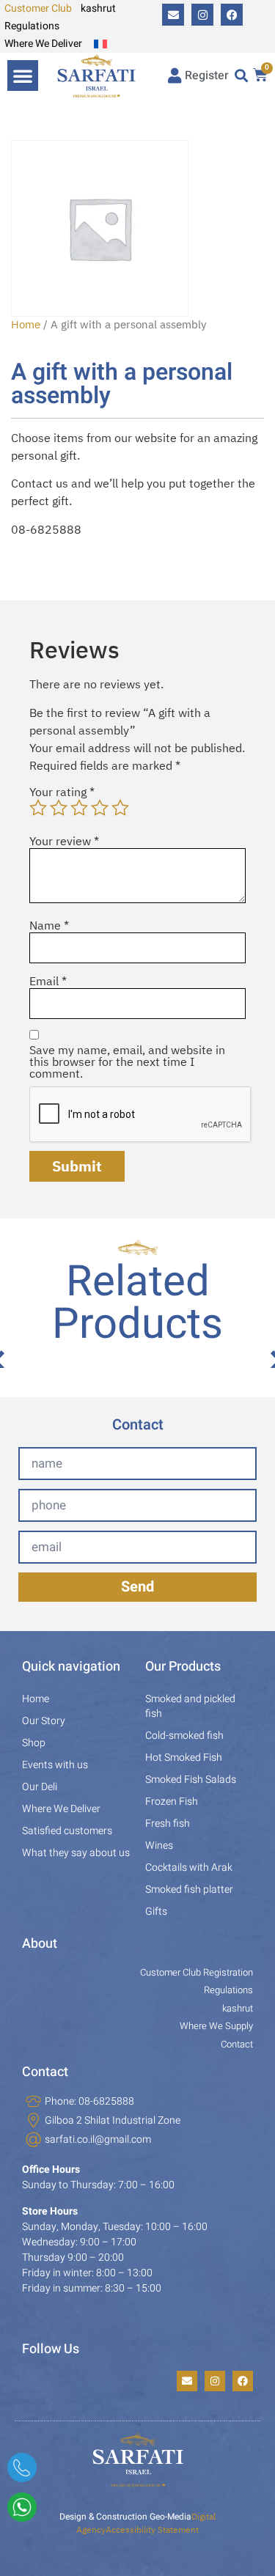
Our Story (44, 1721)
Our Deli (40, 1787)
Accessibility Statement (152, 2529)
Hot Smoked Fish (184, 1758)
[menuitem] (100, 44)
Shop (34, 1743)
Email (48, 981)
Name (49, 925)
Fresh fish (168, 1824)
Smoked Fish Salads (191, 1780)
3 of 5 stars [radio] (79, 808)
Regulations (32, 26)
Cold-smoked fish (184, 1736)
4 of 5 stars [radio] (100, 808)
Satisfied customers (67, 1831)
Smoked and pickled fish (190, 1706)
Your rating (62, 792)
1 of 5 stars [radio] (38, 808)
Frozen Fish (172, 1802)
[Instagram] (202, 15)
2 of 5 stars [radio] (59, 808)
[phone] (22, 2473)
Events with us (55, 1765)
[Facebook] (232, 15)
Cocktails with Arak (189, 1867)
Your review (64, 841)
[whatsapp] (22, 2512)
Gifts (156, 1911)
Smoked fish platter (189, 1889)
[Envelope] (173, 15)
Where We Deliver (43, 44)
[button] (23, 76)
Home (26, 324)
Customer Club (38, 8)
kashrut (98, 8)
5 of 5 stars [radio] (120, 808)
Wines (159, 1845)
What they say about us (76, 1853)
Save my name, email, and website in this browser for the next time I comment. (127, 1061)
